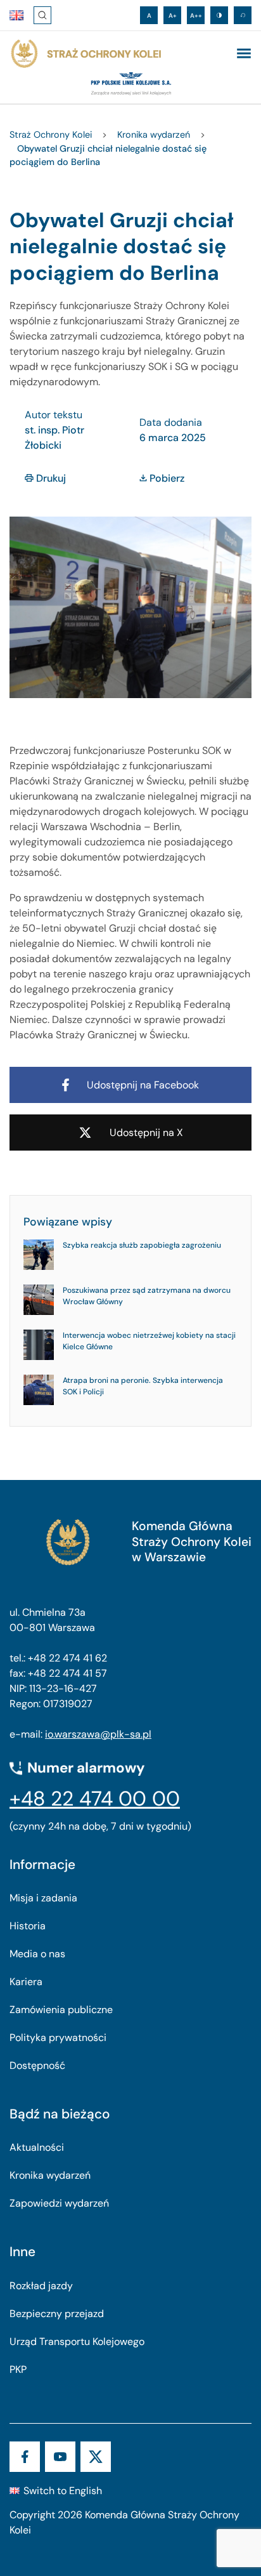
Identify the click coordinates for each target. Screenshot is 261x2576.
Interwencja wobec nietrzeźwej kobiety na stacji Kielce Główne (149, 1341)
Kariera (26, 1982)
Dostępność (37, 2065)
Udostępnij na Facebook (143, 1085)
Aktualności (37, 2147)
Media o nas (37, 1954)
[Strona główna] (86, 54)
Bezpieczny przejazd (57, 2314)
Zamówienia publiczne (61, 2010)
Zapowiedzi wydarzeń (59, 2203)
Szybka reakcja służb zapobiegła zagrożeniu (142, 1245)
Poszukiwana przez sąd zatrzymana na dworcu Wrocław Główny (147, 1296)
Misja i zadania (43, 1898)
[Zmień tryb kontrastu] (219, 15)
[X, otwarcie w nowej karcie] (96, 2457)
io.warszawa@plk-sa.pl (98, 1734)
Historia (28, 1926)
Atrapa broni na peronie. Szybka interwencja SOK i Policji (143, 1386)
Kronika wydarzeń (50, 2175)
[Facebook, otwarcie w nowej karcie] (25, 2457)
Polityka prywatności (58, 2038)
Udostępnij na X (146, 1133)
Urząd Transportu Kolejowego (77, 2342)
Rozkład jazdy (41, 2286)
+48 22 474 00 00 (95, 1799)
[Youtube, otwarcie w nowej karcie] (60, 2457)
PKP (18, 2369)
